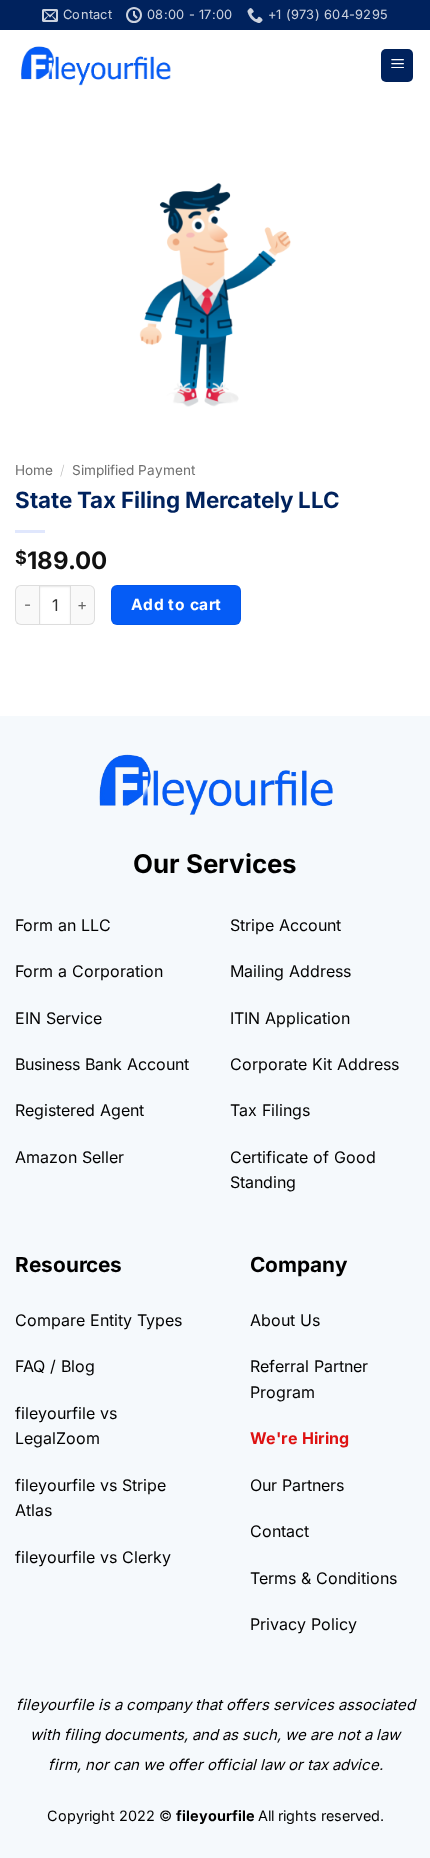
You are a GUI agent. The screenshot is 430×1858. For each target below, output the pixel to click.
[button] (397, 65)
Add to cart (176, 604)
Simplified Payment (133, 470)
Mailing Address (290, 971)
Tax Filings (270, 1110)
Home (34, 470)
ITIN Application (290, 1018)
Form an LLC (63, 925)
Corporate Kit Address (314, 1064)
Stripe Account (285, 925)
